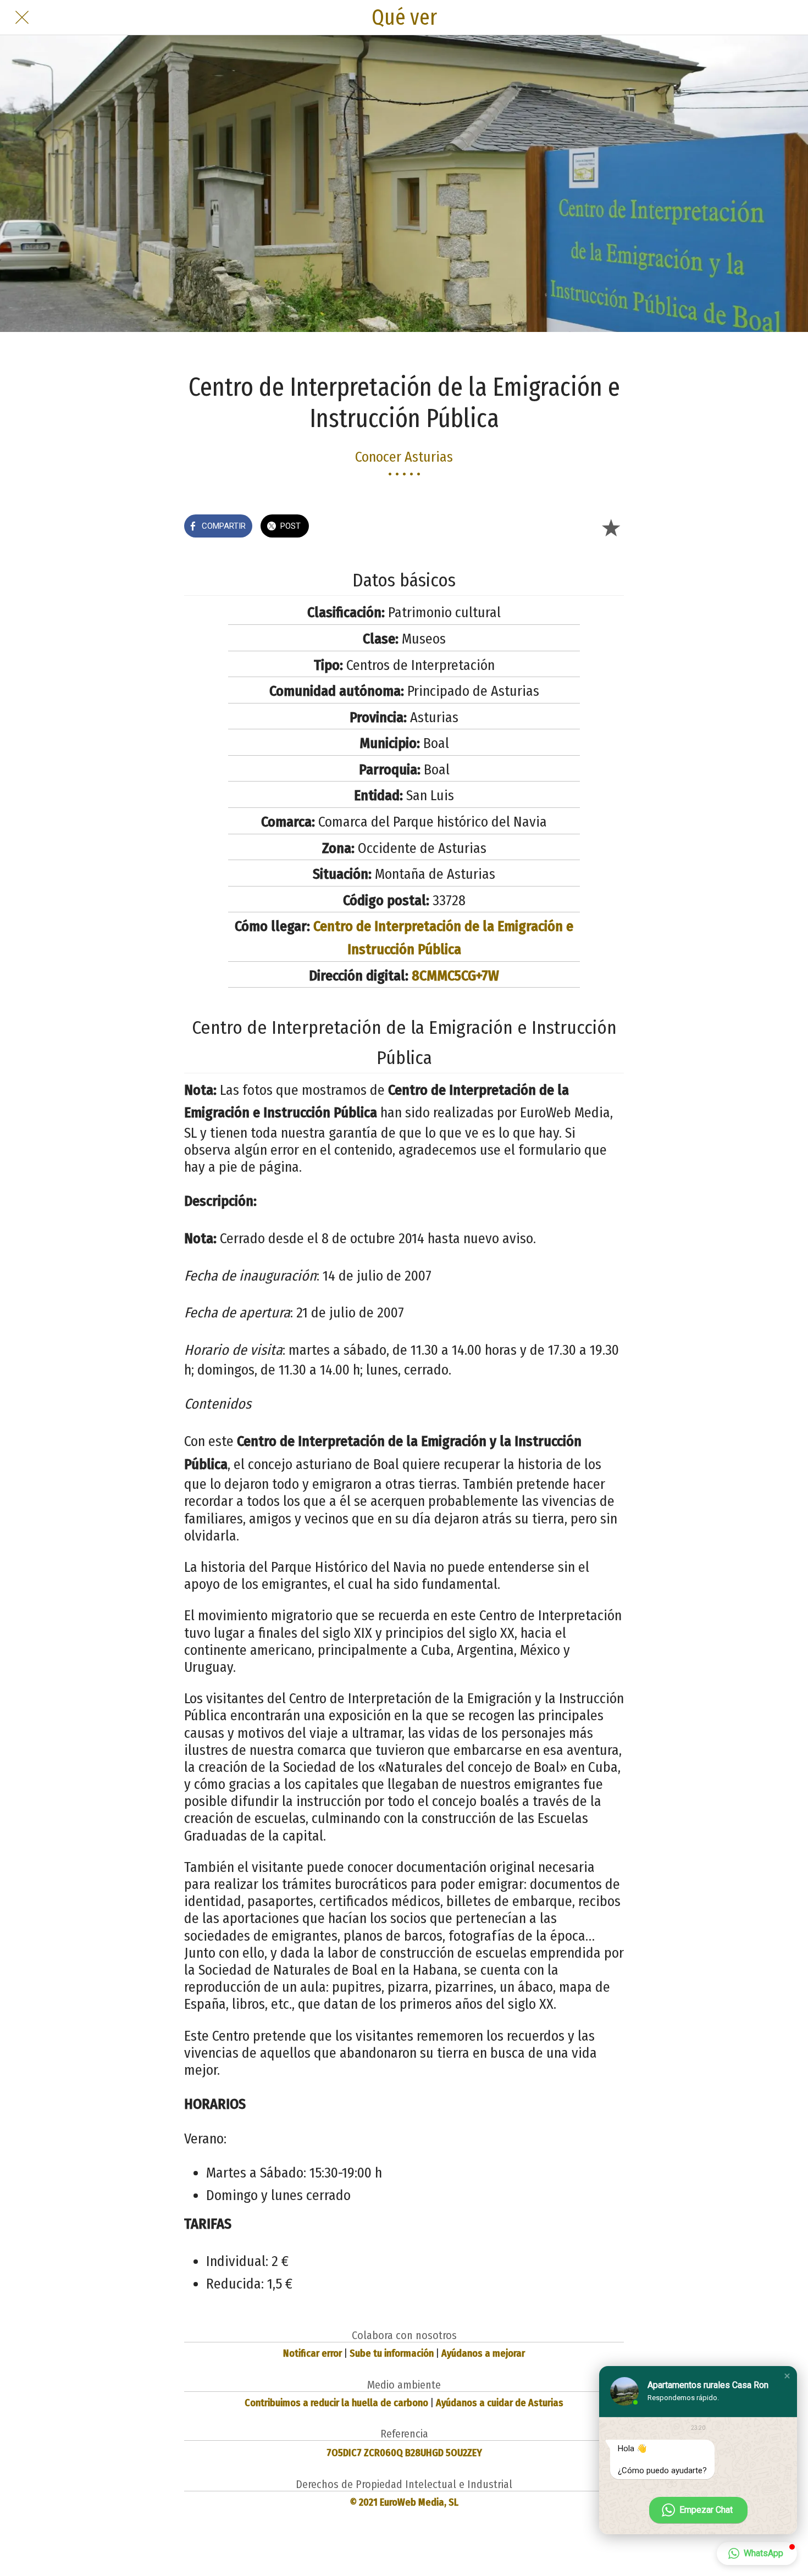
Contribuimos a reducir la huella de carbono (336, 2403)
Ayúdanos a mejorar (483, 2353)
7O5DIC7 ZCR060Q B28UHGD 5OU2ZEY (404, 2453)
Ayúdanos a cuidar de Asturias (500, 2403)
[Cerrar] (22, 18)
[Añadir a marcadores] (611, 527)
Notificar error (312, 2353)
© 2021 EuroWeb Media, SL (404, 2502)
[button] (787, 2376)
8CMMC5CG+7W (455, 976)
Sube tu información (392, 2353)
